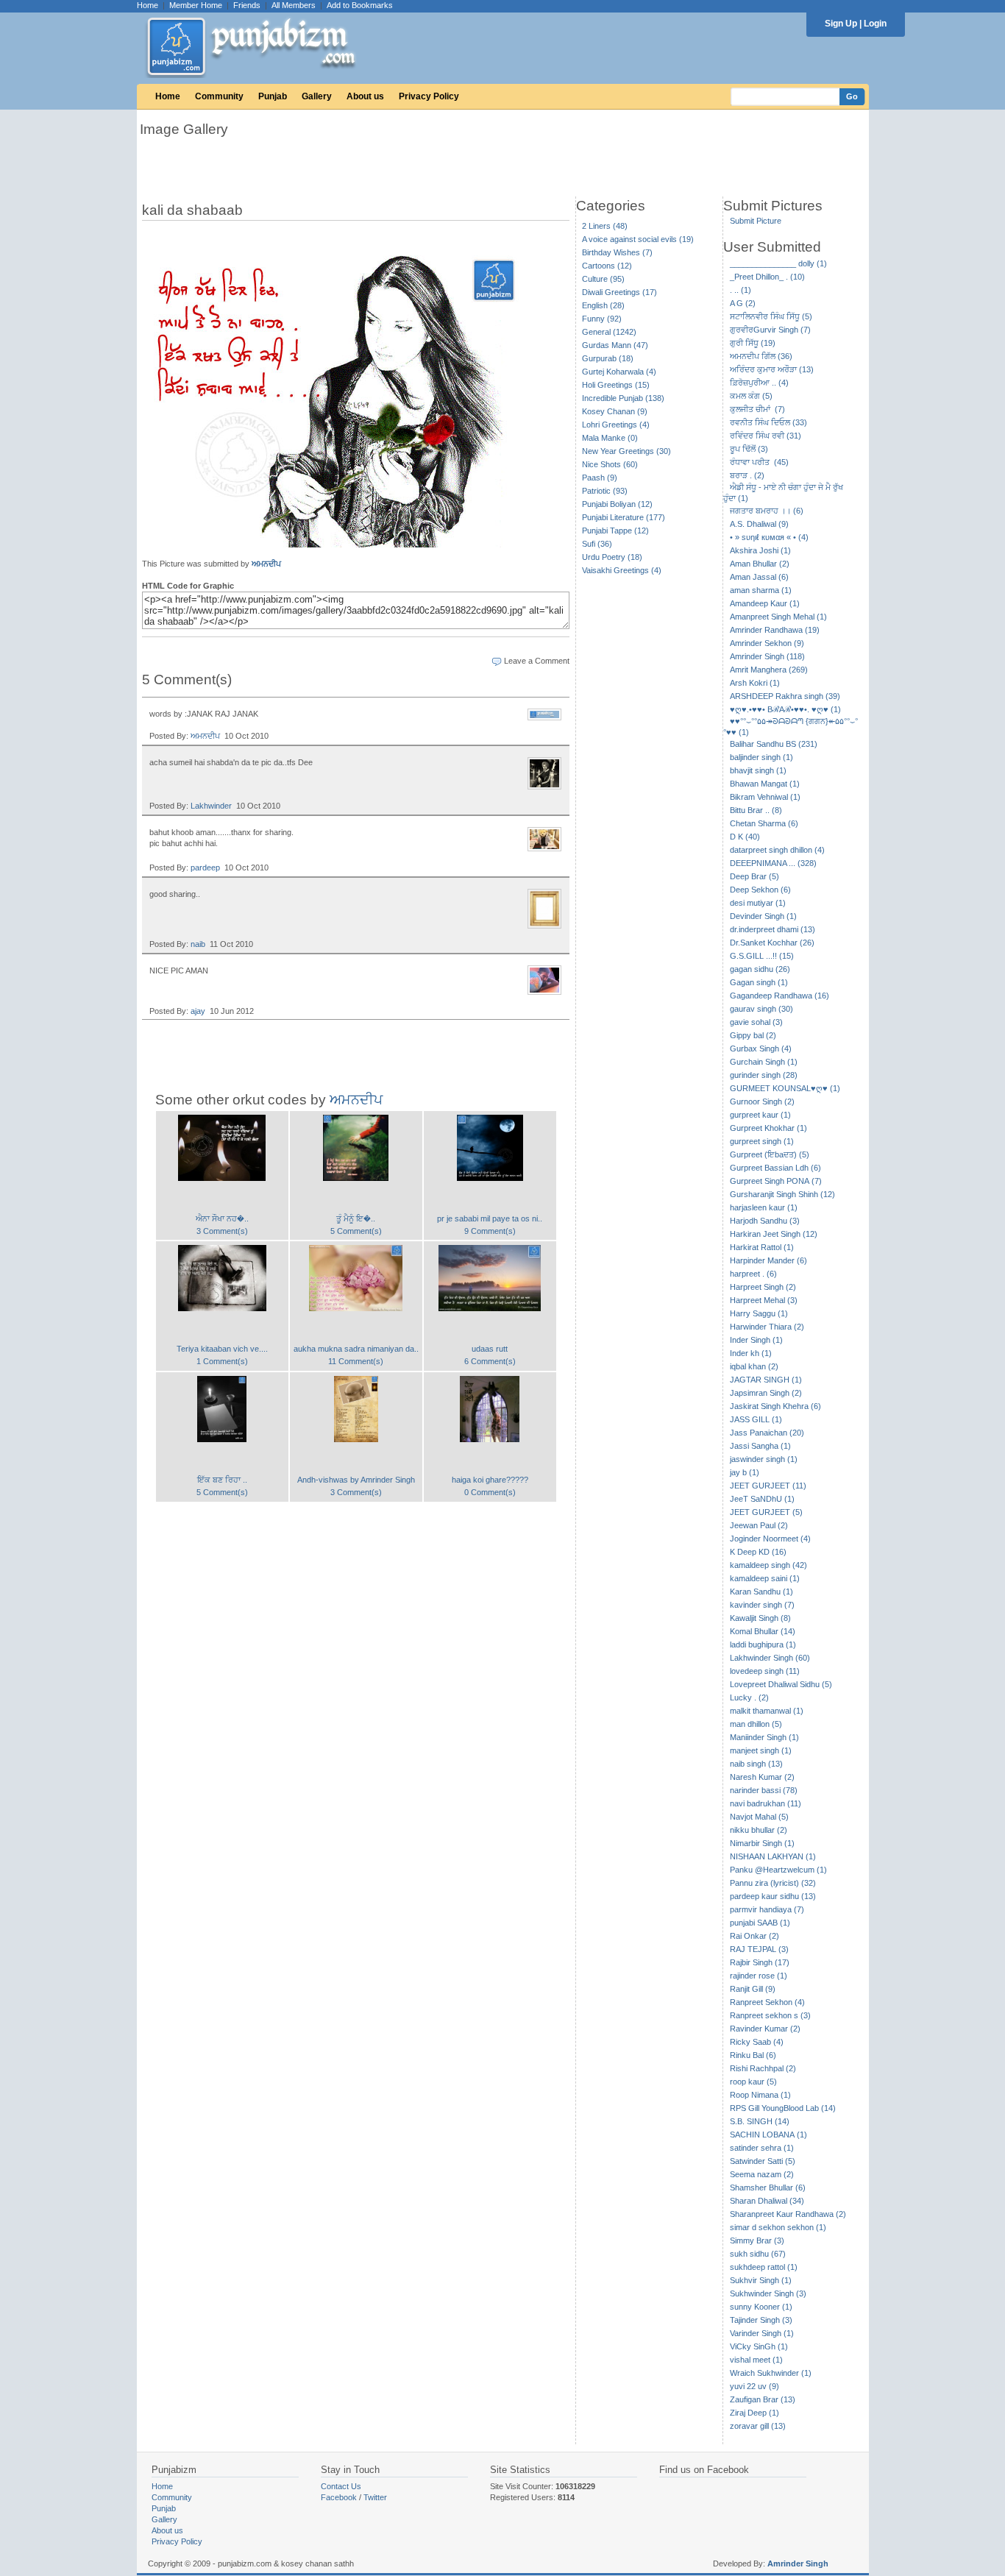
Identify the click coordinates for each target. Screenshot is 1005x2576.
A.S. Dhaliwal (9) (759, 524)
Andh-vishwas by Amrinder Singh (356, 1480)
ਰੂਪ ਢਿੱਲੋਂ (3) (749, 449)
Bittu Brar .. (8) (756, 810)
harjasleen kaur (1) (764, 1207)
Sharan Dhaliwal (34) (767, 2201)
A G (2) (743, 303)
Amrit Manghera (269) (769, 670)
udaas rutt (490, 1349)
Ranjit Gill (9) (753, 1989)
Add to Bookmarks (360, 5)
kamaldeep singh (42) (768, 1565)
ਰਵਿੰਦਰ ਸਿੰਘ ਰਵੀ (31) (766, 436)
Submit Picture (756, 221)
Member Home (196, 5)
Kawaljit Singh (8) (760, 1618)
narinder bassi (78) (764, 1790)
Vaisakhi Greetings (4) (622, 570)
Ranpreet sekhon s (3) (770, 2015)
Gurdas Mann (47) (615, 345)
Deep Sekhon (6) (760, 890)
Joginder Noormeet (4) (770, 1539)
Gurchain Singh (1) (764, 1062)
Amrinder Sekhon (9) (767, 643)
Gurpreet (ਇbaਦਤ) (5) (770, 1154)
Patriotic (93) (605, 491)
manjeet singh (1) (761, 1750)
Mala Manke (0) (610, 438)
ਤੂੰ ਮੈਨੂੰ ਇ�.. (356, 1218)
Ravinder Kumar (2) (765, 2029)
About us (365, 96)
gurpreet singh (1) (762, 1141)
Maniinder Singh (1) (764, 1737)
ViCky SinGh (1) (759, 2346)
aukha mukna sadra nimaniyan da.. (356, 1349)
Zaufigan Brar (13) (763, 2399)
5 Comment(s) (356, 1231)
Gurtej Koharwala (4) (619, 372)
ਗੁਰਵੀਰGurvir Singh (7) (770, 330)
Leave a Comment (537, 661)
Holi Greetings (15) (616, 385)
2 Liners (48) (605, 226)
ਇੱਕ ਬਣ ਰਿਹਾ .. (222, 1480)
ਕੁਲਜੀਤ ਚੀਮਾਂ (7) (757, 409)
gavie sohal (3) (756, 1022)
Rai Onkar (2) (754, 1936)
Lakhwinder (211, 806)
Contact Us (341, 2486)
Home (148, 5)
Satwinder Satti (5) (763, 2161)
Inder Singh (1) (756, 1340)
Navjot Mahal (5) (759, 1817)
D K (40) (745, 837)
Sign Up (841, 24)
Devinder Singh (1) (763, 916)
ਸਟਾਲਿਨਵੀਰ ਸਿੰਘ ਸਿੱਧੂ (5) (771, 316)
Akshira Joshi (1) (760, 550)
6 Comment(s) (490, 1361)
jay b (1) (745, 1472)
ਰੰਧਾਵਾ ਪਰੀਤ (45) (759, 462)
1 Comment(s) (222, 1361)
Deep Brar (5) (754, 876)
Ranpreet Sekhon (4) (767, 2002)
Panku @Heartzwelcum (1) (778, 1870)
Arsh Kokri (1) (755, 683)
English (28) (603, 305)
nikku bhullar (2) (759, 1830)
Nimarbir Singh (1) (762, 1843)
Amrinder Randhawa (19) (775, 630)
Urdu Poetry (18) (612, 557)
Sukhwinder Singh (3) (768, 2293)
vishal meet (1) (756, 2360)
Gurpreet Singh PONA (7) (776, 1181)
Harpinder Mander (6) (768, 1260)
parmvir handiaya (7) (767, 1909)
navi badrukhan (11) (766, 1803)
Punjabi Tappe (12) (615, 531)
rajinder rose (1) (759, 1976)
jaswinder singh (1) (764, 1459)
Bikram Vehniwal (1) (765, 797)
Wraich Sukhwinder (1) (771, 2373)
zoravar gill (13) (758, 2426)
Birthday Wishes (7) (617, 252)
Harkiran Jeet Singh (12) (774, 1234)
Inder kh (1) (751, 1353)
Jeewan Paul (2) (759, 1525)
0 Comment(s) (490, 1492)
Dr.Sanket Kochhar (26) (772, 943)
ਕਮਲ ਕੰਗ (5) (751, 396)
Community (219, 96)
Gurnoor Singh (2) (762, 1101)
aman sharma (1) (761, 590)
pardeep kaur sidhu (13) (773, 1896)
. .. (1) (741, 290)
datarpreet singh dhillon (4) (777, 850)
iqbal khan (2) (754, 1366)
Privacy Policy (429, 96)
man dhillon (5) (756, 1724)
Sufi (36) (597, 544)
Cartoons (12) (607, 266)
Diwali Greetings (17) (619, 292)
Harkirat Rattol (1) (762, 1247)
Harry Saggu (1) (759, 1313)
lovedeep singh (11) (765, 1671)
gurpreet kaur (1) (760, 1115)
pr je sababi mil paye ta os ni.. (490, 1218)
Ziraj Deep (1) (754, 2413)
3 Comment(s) (222, 1231)
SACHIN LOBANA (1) (768, 2135)
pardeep (205, 867)
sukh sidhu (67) (758, 2254)
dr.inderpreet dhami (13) (773, 929)
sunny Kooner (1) (761, 2307)
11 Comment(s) (356, 1361)
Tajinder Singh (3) (761, 2320)
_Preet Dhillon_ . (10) (767, 277)
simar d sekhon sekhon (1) (778, 2227)
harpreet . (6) (753, 1274)
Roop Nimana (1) (760, 2095)
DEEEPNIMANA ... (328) (773, 863)
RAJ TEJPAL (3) (759, 1949)
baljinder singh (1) (761, 757)
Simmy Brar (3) (757, 2240)
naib (198, 944)
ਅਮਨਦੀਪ (266, 564)
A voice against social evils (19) (638, 239)
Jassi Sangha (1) (760, 1446)
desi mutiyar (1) (758, 903)
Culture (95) (603, 279)
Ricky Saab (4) (757, 2042)
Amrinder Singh (798, 2563)
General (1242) (609, 332)
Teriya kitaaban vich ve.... (222, 1349)
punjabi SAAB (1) (760, 1923)
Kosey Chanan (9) (615, 411)
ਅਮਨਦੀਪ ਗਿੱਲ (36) (761, 356)
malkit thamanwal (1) (767, 1711)
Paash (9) (600, 478)
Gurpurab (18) (608, 358)
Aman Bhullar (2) (760, 564)
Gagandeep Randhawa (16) (780, 996)
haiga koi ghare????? (490, 1480)
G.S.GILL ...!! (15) (762, 956)
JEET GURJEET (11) (768, 1486)
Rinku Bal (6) (753, 2055)
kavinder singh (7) (762, 1605)
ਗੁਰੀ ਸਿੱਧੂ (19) (753, 343)
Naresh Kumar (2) (762, 1777)
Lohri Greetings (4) (616, 425)
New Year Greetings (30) (626, 451)
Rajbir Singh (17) (760, 1962)
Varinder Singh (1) (762, 2333)
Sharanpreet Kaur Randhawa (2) (788, 2214)
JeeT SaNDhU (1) (762, 1499)
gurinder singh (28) (764, 1075)
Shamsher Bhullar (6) (768, 2188)
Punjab (273, 96)
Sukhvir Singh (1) (761, 2280)
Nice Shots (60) (610, 464)
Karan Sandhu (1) (761, 1592)
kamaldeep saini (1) (765, 1578)
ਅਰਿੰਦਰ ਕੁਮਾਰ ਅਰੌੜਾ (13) (772, 369)
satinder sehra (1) (762, 2148)
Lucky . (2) (749, 1697)
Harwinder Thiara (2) (767, 1327)
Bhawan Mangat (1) (765, 784)
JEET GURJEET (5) (766, 1512)
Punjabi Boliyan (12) (617, 504)
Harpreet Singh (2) (763, 1287)
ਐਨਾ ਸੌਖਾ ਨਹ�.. (222, 1218)
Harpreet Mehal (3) (764, 1300)
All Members (294, 5)
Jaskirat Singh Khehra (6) (775, 1406)
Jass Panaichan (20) (767, 1433)
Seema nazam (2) (762, 2174)
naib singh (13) (756, 1764)
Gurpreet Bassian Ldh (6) (775, 1168)
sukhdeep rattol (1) (764, 2267)
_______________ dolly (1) (778, 263)
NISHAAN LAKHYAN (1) (773, 1856)
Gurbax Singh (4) (761, 1049)
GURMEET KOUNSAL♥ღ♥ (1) (785, 1088)
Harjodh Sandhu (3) (765, 1221)
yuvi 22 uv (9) (754, 2386)
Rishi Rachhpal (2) (763, 2068)
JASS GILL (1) (756, 1419)
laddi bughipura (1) (763, 1644)
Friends (247, 5)
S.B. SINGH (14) (760, 2121)
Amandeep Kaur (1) (765, 603)
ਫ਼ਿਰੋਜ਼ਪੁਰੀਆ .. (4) (759, 383)
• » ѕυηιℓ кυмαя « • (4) (769, 537)
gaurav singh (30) (761, 1009)
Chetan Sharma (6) (764, 823)
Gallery (317, 96)
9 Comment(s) (490, 1231)
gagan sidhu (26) (760, 969)
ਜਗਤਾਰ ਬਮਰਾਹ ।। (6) (767, 511)
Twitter (375, 2497)
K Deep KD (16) (758, 1552)
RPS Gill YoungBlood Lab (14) (783, 2108)
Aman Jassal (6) (759, 577)
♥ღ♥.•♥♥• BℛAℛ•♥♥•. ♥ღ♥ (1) (785, 709)
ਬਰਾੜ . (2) (747, 475)
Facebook (339, 2497)
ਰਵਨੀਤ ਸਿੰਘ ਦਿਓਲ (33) (768, 422)
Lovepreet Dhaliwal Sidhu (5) (781, 1684)
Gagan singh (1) (759, 982)
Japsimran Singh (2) (766, 1393)
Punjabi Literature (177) (624, 517)
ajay (198, 1011)
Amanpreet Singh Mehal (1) (778, 617)
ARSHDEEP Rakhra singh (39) (785, 696)
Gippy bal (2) (753, 1035)
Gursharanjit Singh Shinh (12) (782, 1194)
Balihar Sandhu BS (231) (774, 744)
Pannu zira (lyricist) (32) (773, 1883)
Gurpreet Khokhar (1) (768, 1128)
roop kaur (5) (753, 2082)
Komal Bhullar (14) (763, 1631)
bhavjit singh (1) (758, 770)
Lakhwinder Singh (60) (770, 1658)
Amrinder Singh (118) (767, 656)
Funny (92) (602, 319)
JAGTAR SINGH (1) (766, 1380)
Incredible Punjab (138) (623, 398)
